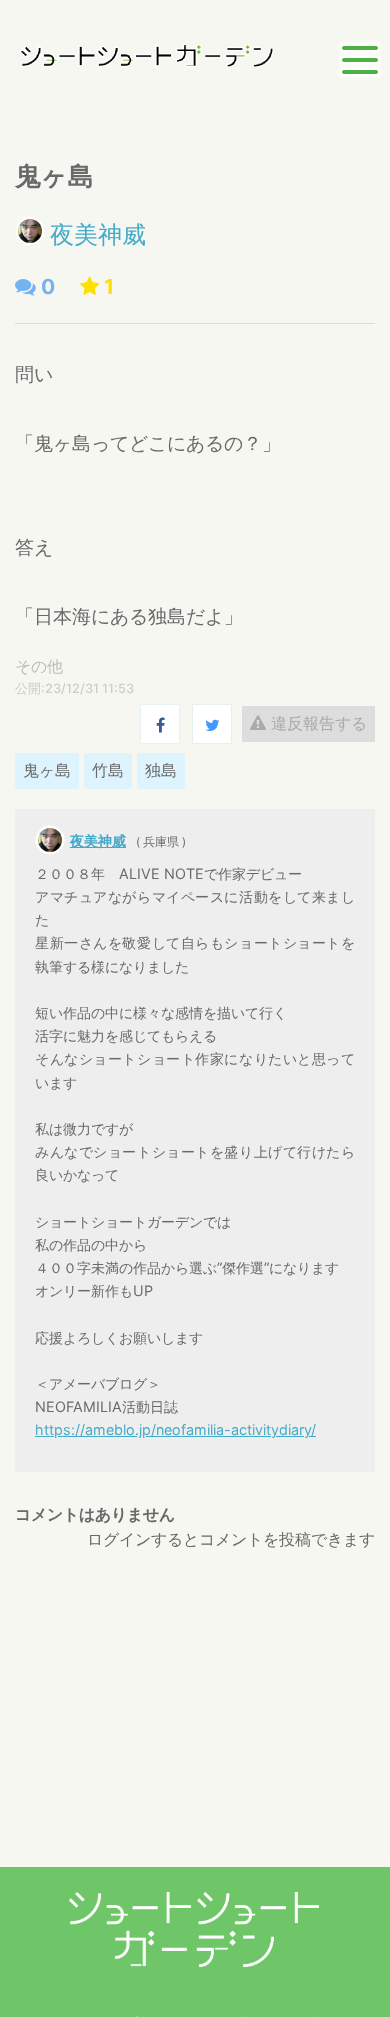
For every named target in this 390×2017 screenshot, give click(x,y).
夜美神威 (98, 234)
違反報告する (316, 723)
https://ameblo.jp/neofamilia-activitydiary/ (175, 1429)
